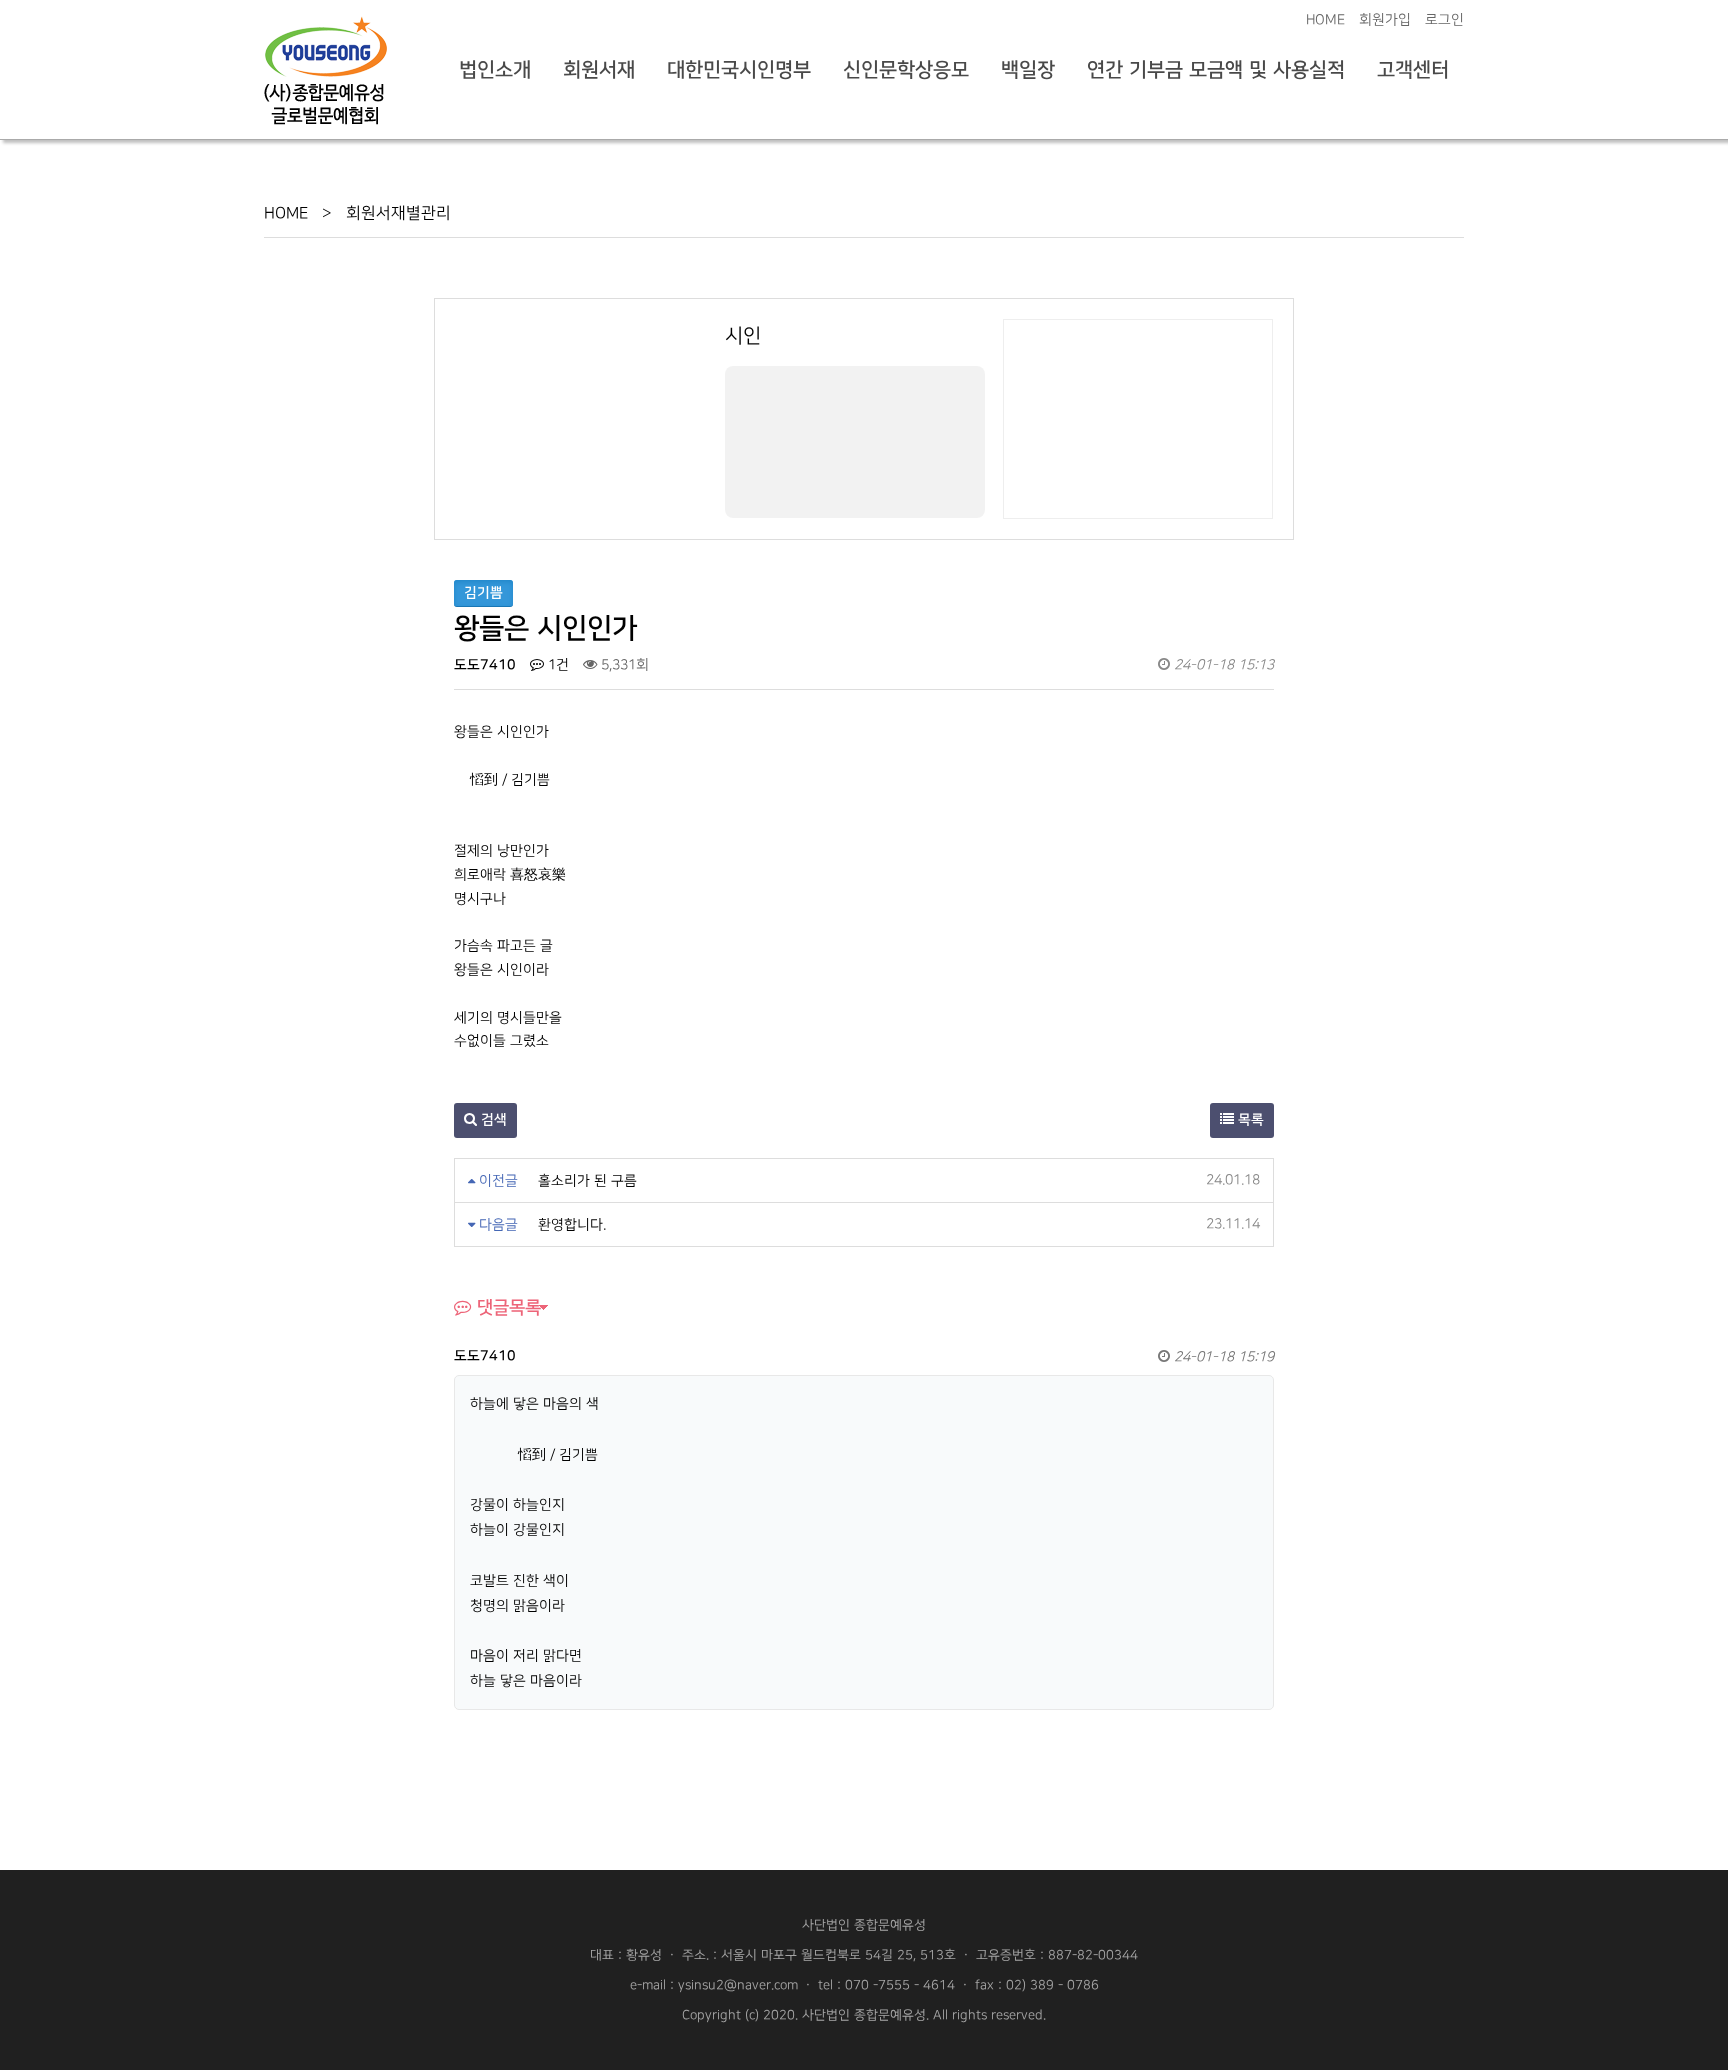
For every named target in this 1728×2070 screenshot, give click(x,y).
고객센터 (1413, 70)
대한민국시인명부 (739, 70)
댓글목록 (506, 1307)
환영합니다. (572, 1224)
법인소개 (495, 70)
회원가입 (1385, 19)
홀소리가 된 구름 (587, 1180)
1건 (556, 664)
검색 (492, 1120)
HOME (1325, 19)
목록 (1249, 1120)
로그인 (1444, 19)
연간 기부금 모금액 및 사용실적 (1216, 70)
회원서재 (599, 70)
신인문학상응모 (906, 70)
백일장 (1028, 70)
